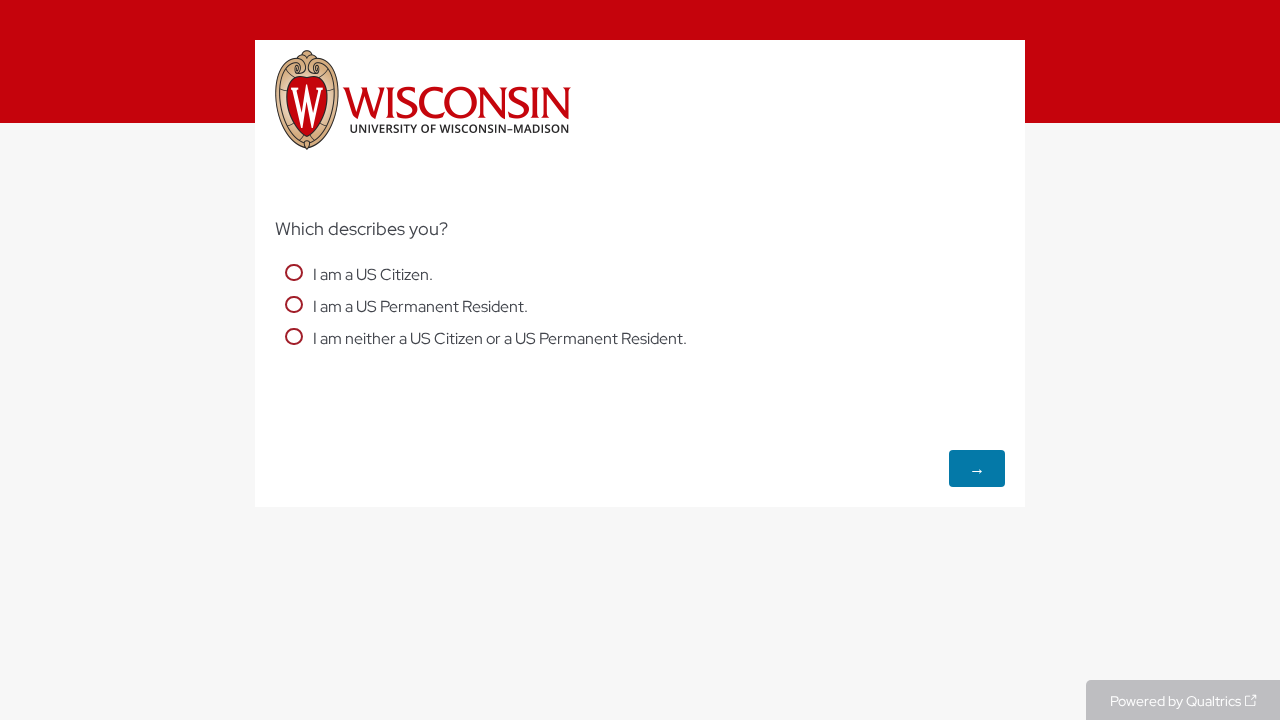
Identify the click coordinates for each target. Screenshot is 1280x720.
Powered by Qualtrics (1175, 701)
